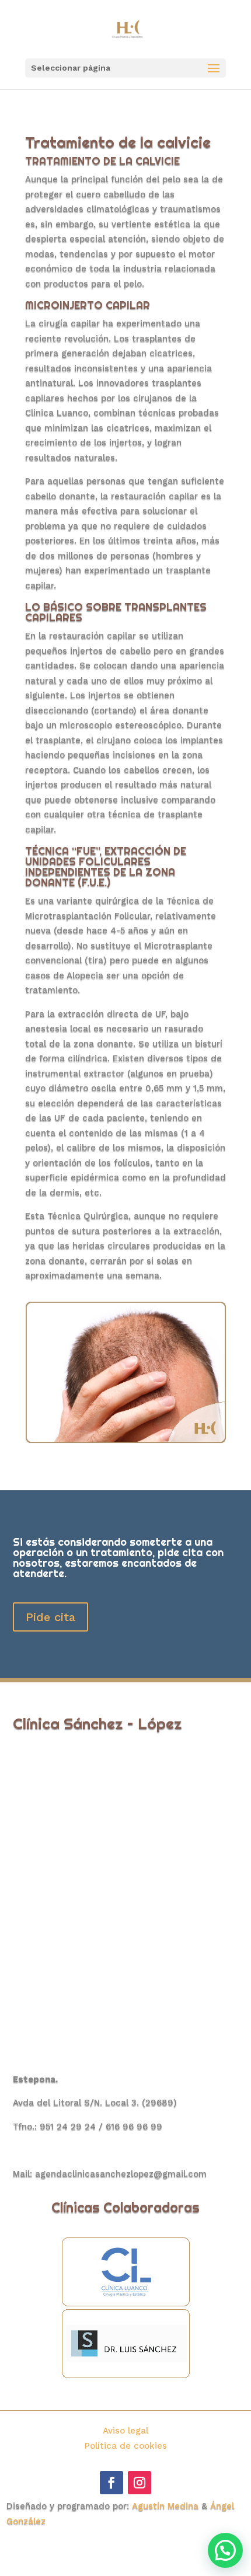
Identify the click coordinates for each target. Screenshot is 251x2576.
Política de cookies (126, 2446)
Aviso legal (125, 2431)
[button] (225, 2550)
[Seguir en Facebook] (111, 2483)
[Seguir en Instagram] (140, 2483)
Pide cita (50, 1617)
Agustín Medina (165, 2506)
